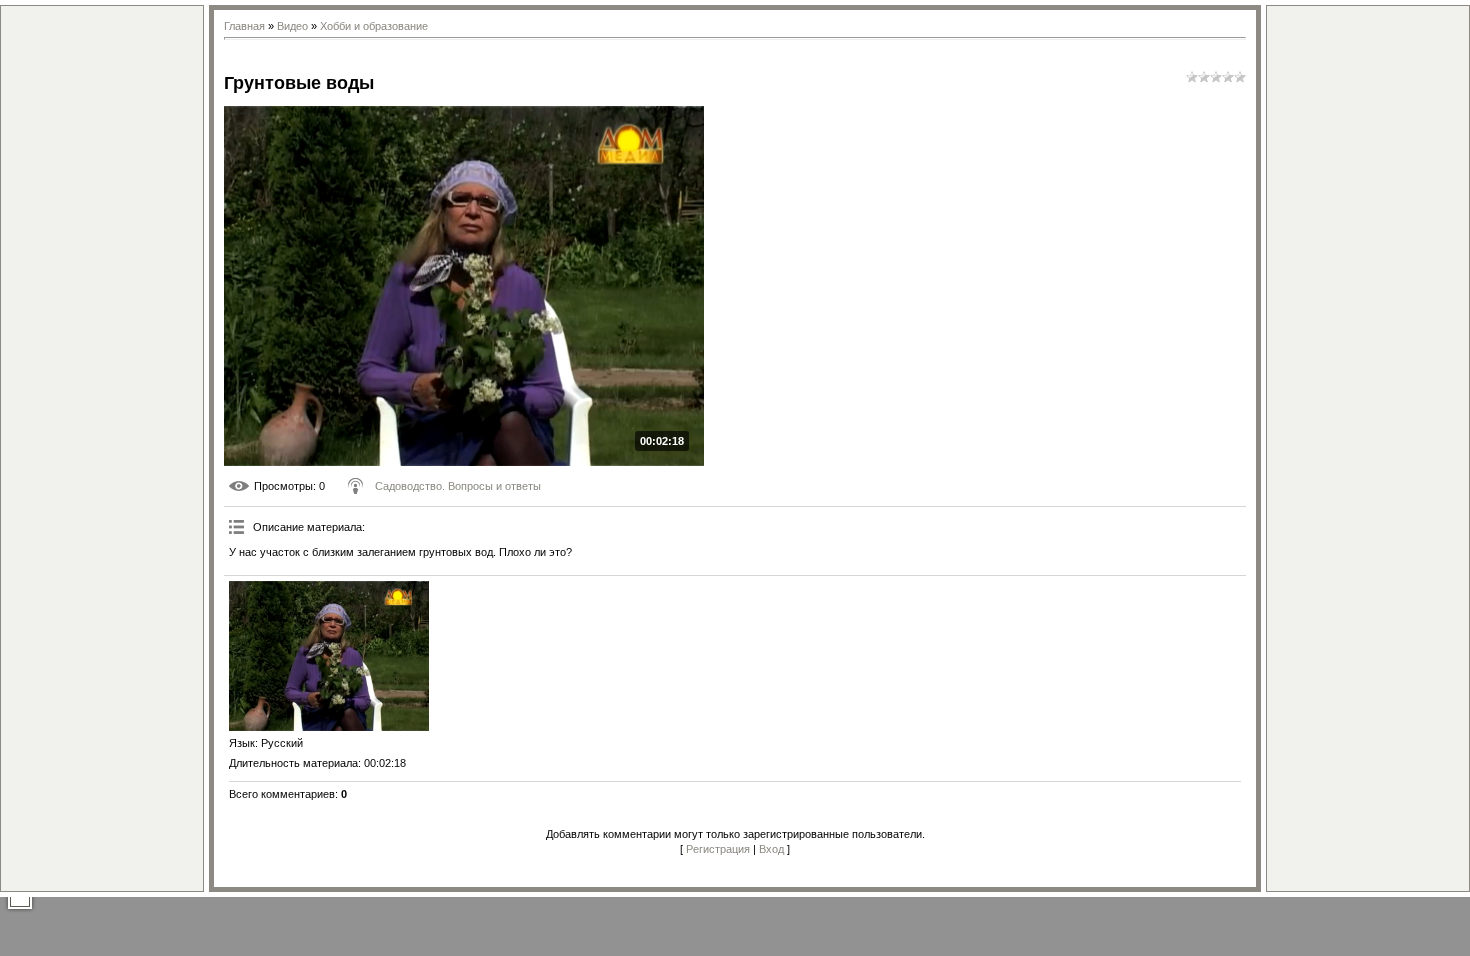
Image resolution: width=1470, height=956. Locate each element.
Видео (292, 26)
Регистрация (718, 849)
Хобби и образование (374, 26)
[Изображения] (329, 656)
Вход (771, 849)
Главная (244, 26)
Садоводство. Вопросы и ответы (458, 486)
